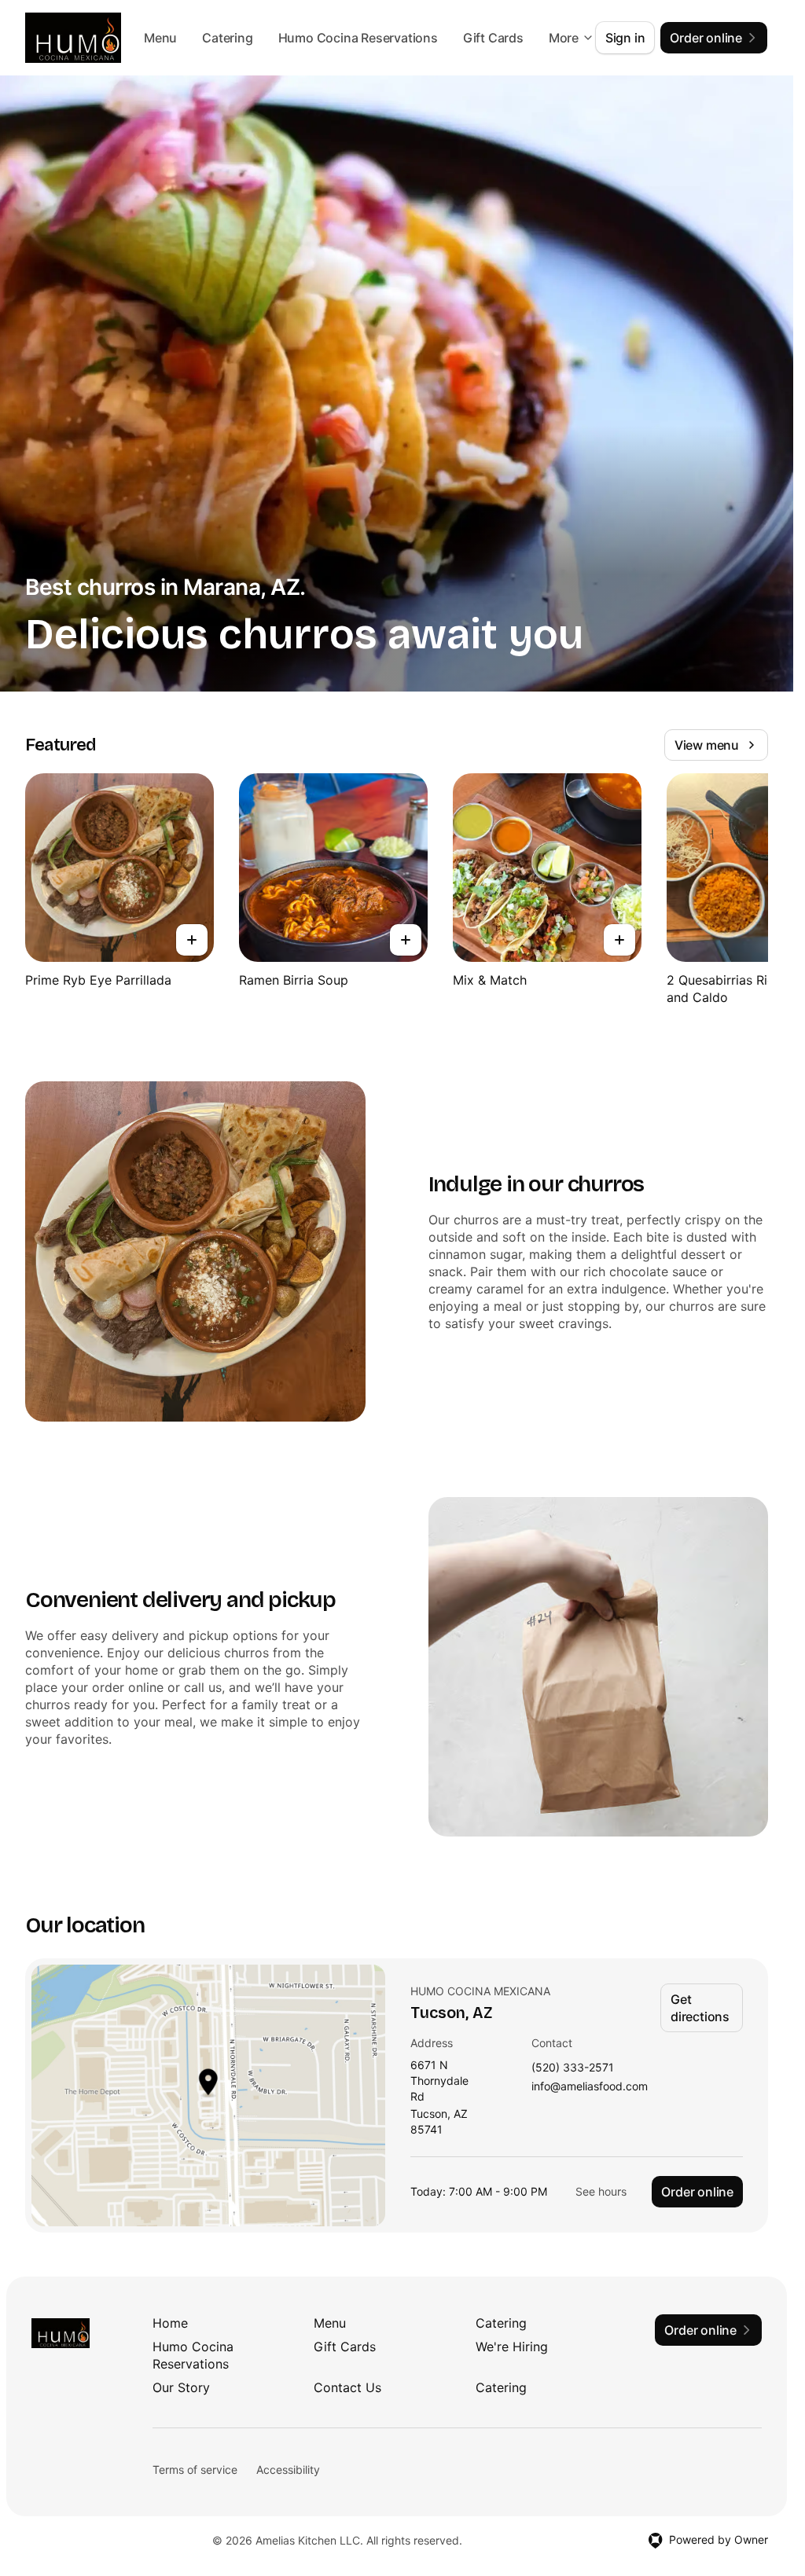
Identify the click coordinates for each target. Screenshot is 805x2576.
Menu (232, 38)
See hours (601, 2191)
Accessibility (288, 2470)
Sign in (625, 38)
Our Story (181, 2387)
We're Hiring (512, 2347)
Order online (697, 2192)
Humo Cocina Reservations (429, 38)
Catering (299, 38)
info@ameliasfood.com (590, 2087)
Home (170, 2323)
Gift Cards (345, 2347)
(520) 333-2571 (573, 2068)
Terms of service (195, 2470)
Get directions (700, 2008)
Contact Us (347, 2387)
